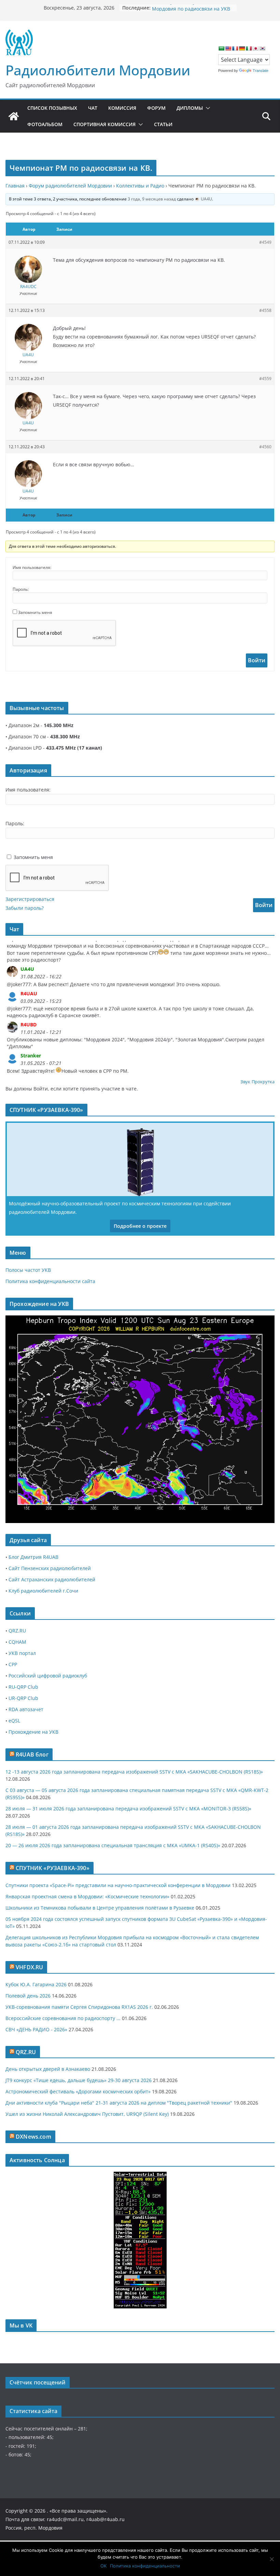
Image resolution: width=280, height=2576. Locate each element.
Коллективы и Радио (140, 186)
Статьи (163, 124)
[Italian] (249, 48)
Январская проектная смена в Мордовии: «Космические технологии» (87, 1896)
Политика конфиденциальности (145, 2566)
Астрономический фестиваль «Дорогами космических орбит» (78, 2091)
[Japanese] (255, 48)
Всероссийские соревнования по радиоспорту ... (63, 2018)
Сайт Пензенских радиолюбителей (50, 1568)
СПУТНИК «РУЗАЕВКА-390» (53, 1868)
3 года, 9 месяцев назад (152, 199)
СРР (13, 1664)
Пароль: (21, 589)
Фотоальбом (45, 124)
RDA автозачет (26, 1709)
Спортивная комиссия (104, 124)
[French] (235, 48)
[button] (207, 108)
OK (103, 2566)
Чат (93, 108)
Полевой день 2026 (28, 1996)
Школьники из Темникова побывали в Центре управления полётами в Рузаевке (100, 1908)
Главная (15, 186)
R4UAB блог (32, 1754)
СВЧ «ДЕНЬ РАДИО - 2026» (36, 2029)
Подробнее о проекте (140, 1226)
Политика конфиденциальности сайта (50, 1281)
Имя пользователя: (32, 567)
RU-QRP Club (23, 1687)
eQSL (14, 1721)
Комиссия (122, 108)
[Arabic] (221, 48)
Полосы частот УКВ (28, 1270)
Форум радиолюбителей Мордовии (70, 186)
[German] (242, 48)
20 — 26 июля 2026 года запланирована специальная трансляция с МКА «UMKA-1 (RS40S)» (113, 1845)
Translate (261, 71)
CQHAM (17, 1642)
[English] (228, 48)
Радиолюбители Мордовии (98, 70)
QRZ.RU (17, 1631)
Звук (245, 1082)
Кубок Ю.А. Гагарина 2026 (36, 1984)
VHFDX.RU (29, 1967)
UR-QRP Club (23, 1698)
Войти (257, 660)
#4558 (265, 310)
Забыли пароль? (25, 908)
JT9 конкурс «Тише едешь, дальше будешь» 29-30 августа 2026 (79, 2080)
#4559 (265, 379)
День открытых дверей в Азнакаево (48, 2069)
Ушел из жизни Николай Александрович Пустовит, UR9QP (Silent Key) (87, 2114)
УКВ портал (22, 1653)
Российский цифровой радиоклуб (48, 1676)
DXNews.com (33, 2137)
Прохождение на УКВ (33, 1732)
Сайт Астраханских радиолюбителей (52, 1579)
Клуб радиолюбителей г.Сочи (43, 1591)
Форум (156, 108)
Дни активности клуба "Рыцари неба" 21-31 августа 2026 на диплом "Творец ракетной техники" (119, 2103)
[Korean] (262, 48)
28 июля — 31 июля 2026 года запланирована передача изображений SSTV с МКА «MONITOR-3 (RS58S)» (128, 1809)
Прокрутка (263, 1082)
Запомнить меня (35, 612)
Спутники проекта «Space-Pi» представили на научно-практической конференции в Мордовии (118, 1885)
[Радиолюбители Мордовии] (14, 116)
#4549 (265, 242)
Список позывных (52, 108)
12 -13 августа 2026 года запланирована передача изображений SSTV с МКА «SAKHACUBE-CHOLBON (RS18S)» (134, 1772)
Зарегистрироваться (30, 899)
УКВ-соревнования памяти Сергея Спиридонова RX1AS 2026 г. (79, 2007)
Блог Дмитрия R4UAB (33, 1557)
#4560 (265, 447)
